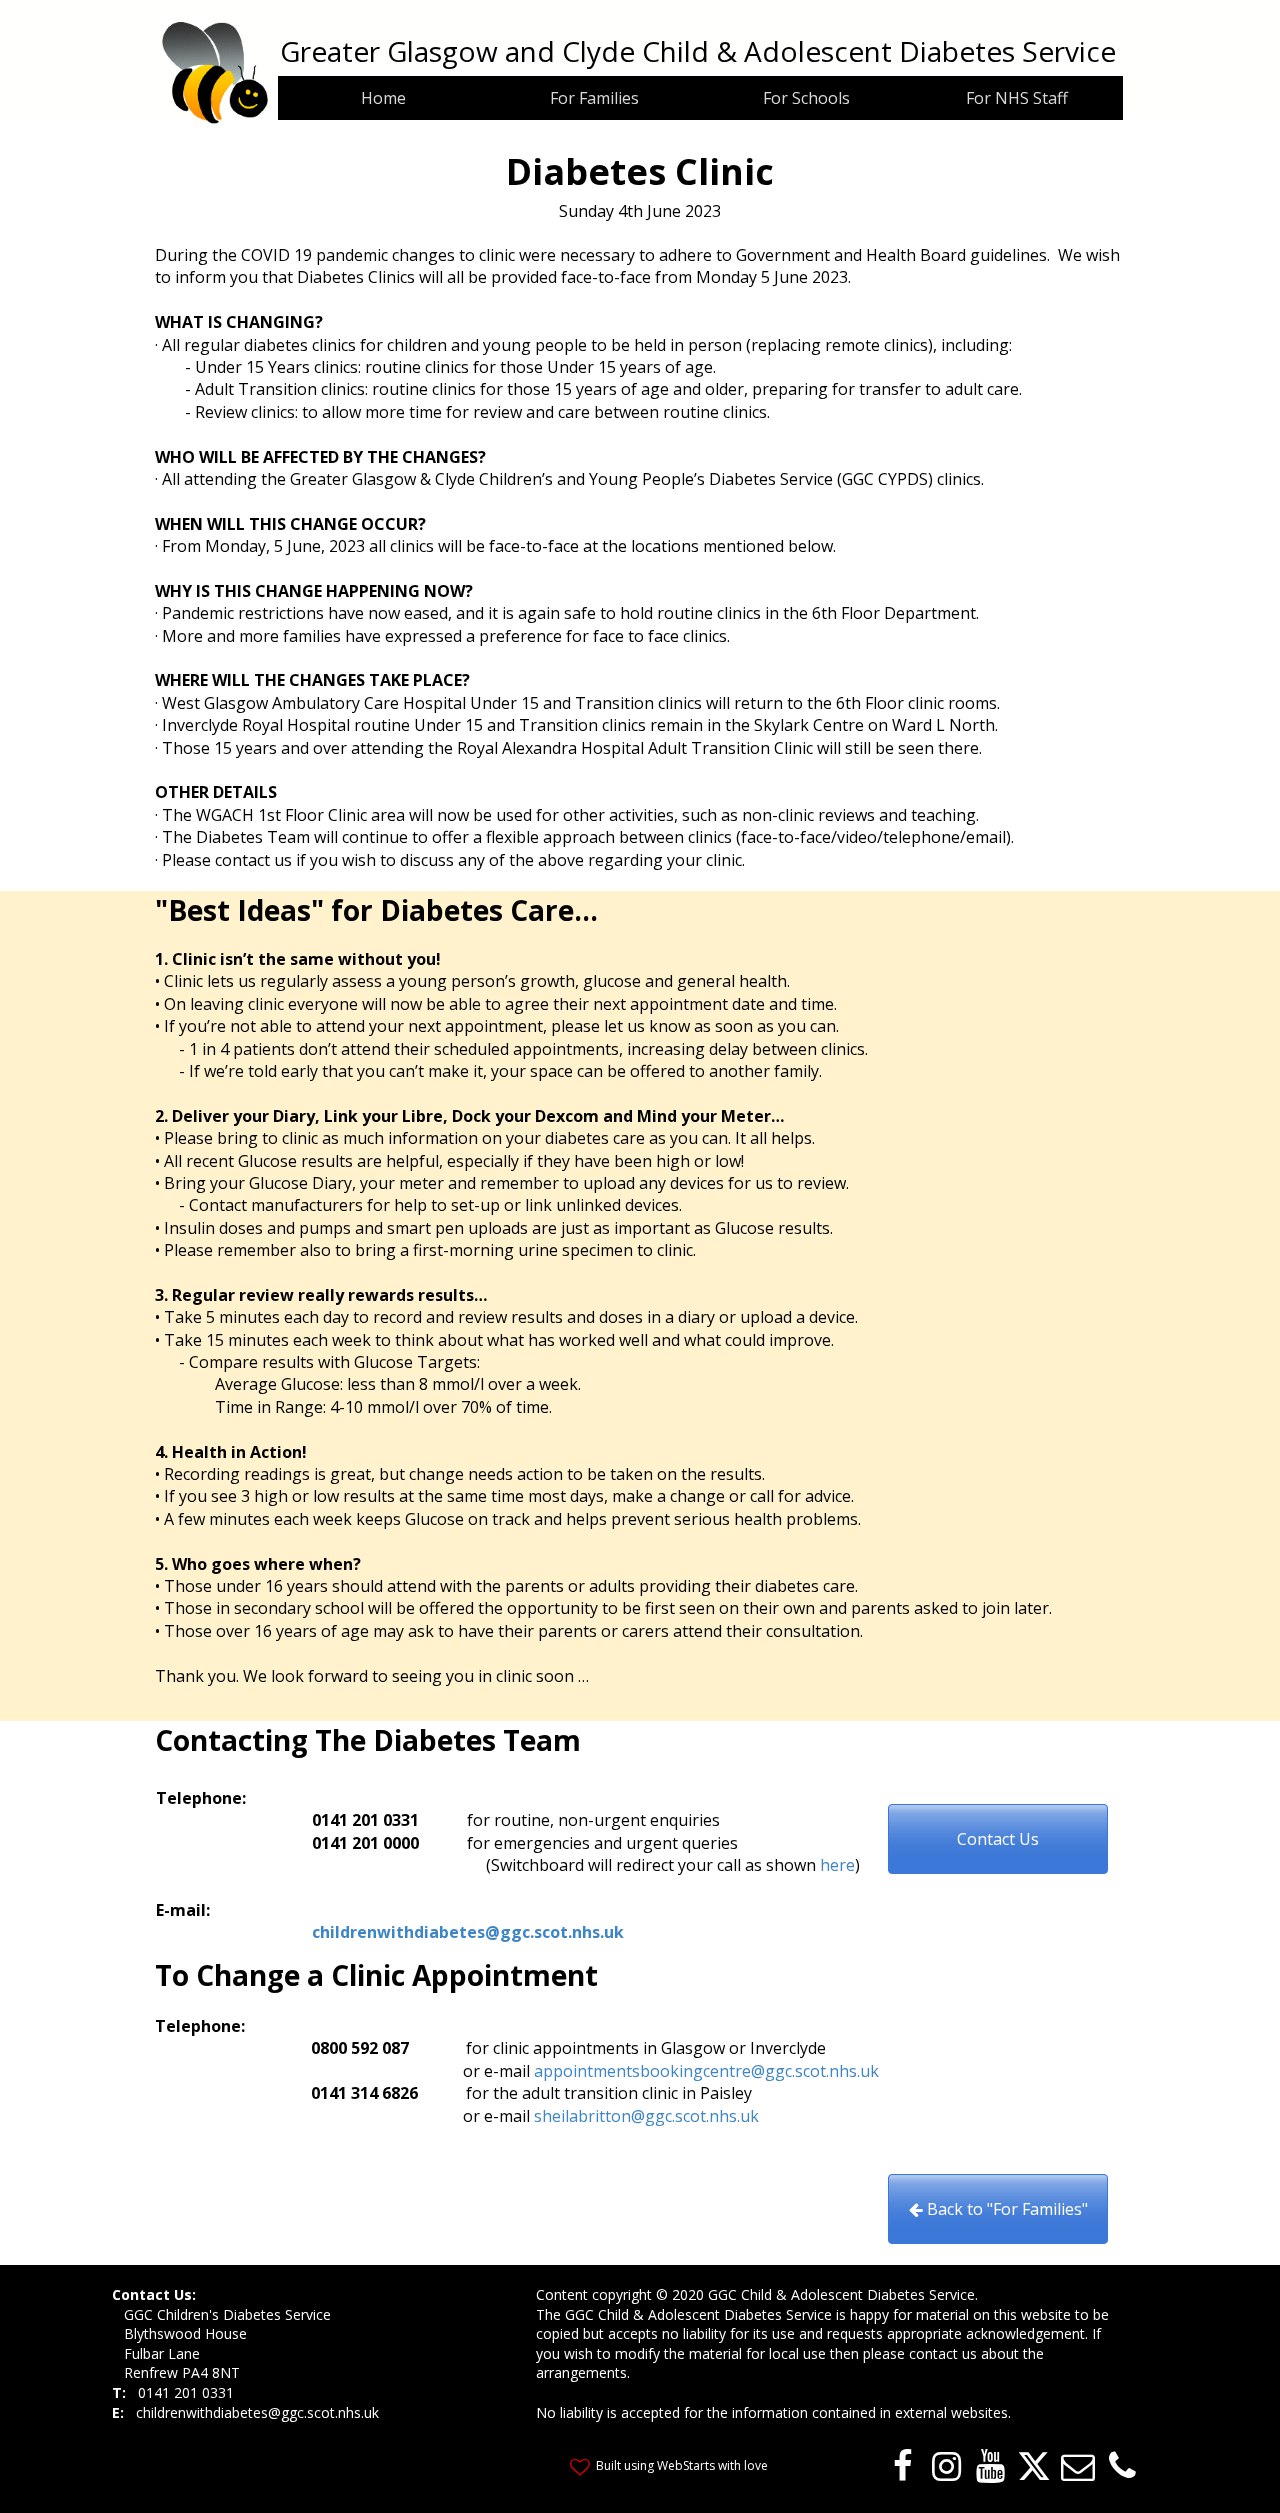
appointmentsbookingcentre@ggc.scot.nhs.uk (706, 2071)
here (837, 1865)
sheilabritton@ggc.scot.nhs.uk (646, 2116)
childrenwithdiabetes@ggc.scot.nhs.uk (468, 1932)
